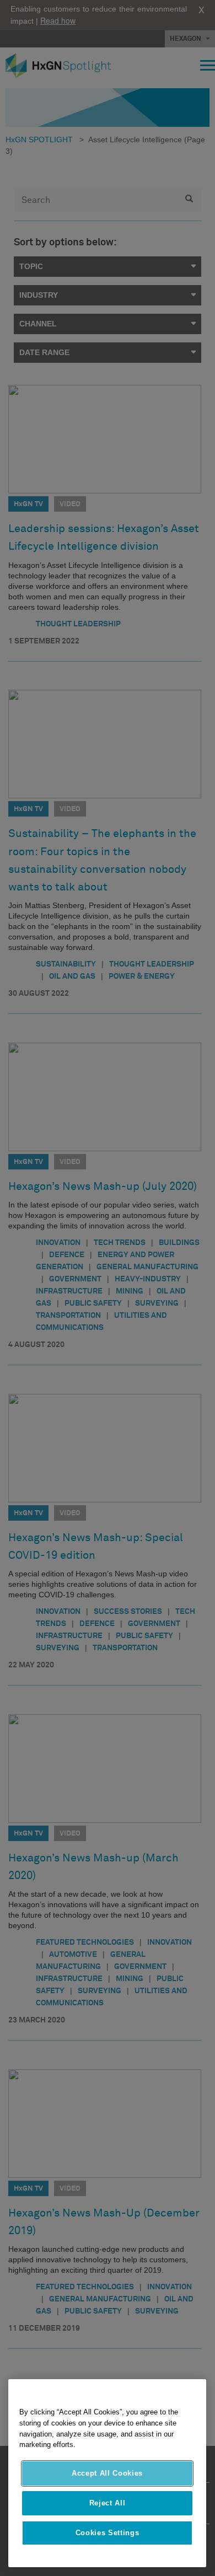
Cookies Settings (108, 2533)
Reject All (108, 2503)
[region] (107, 2473)
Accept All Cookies (107, 2473)
